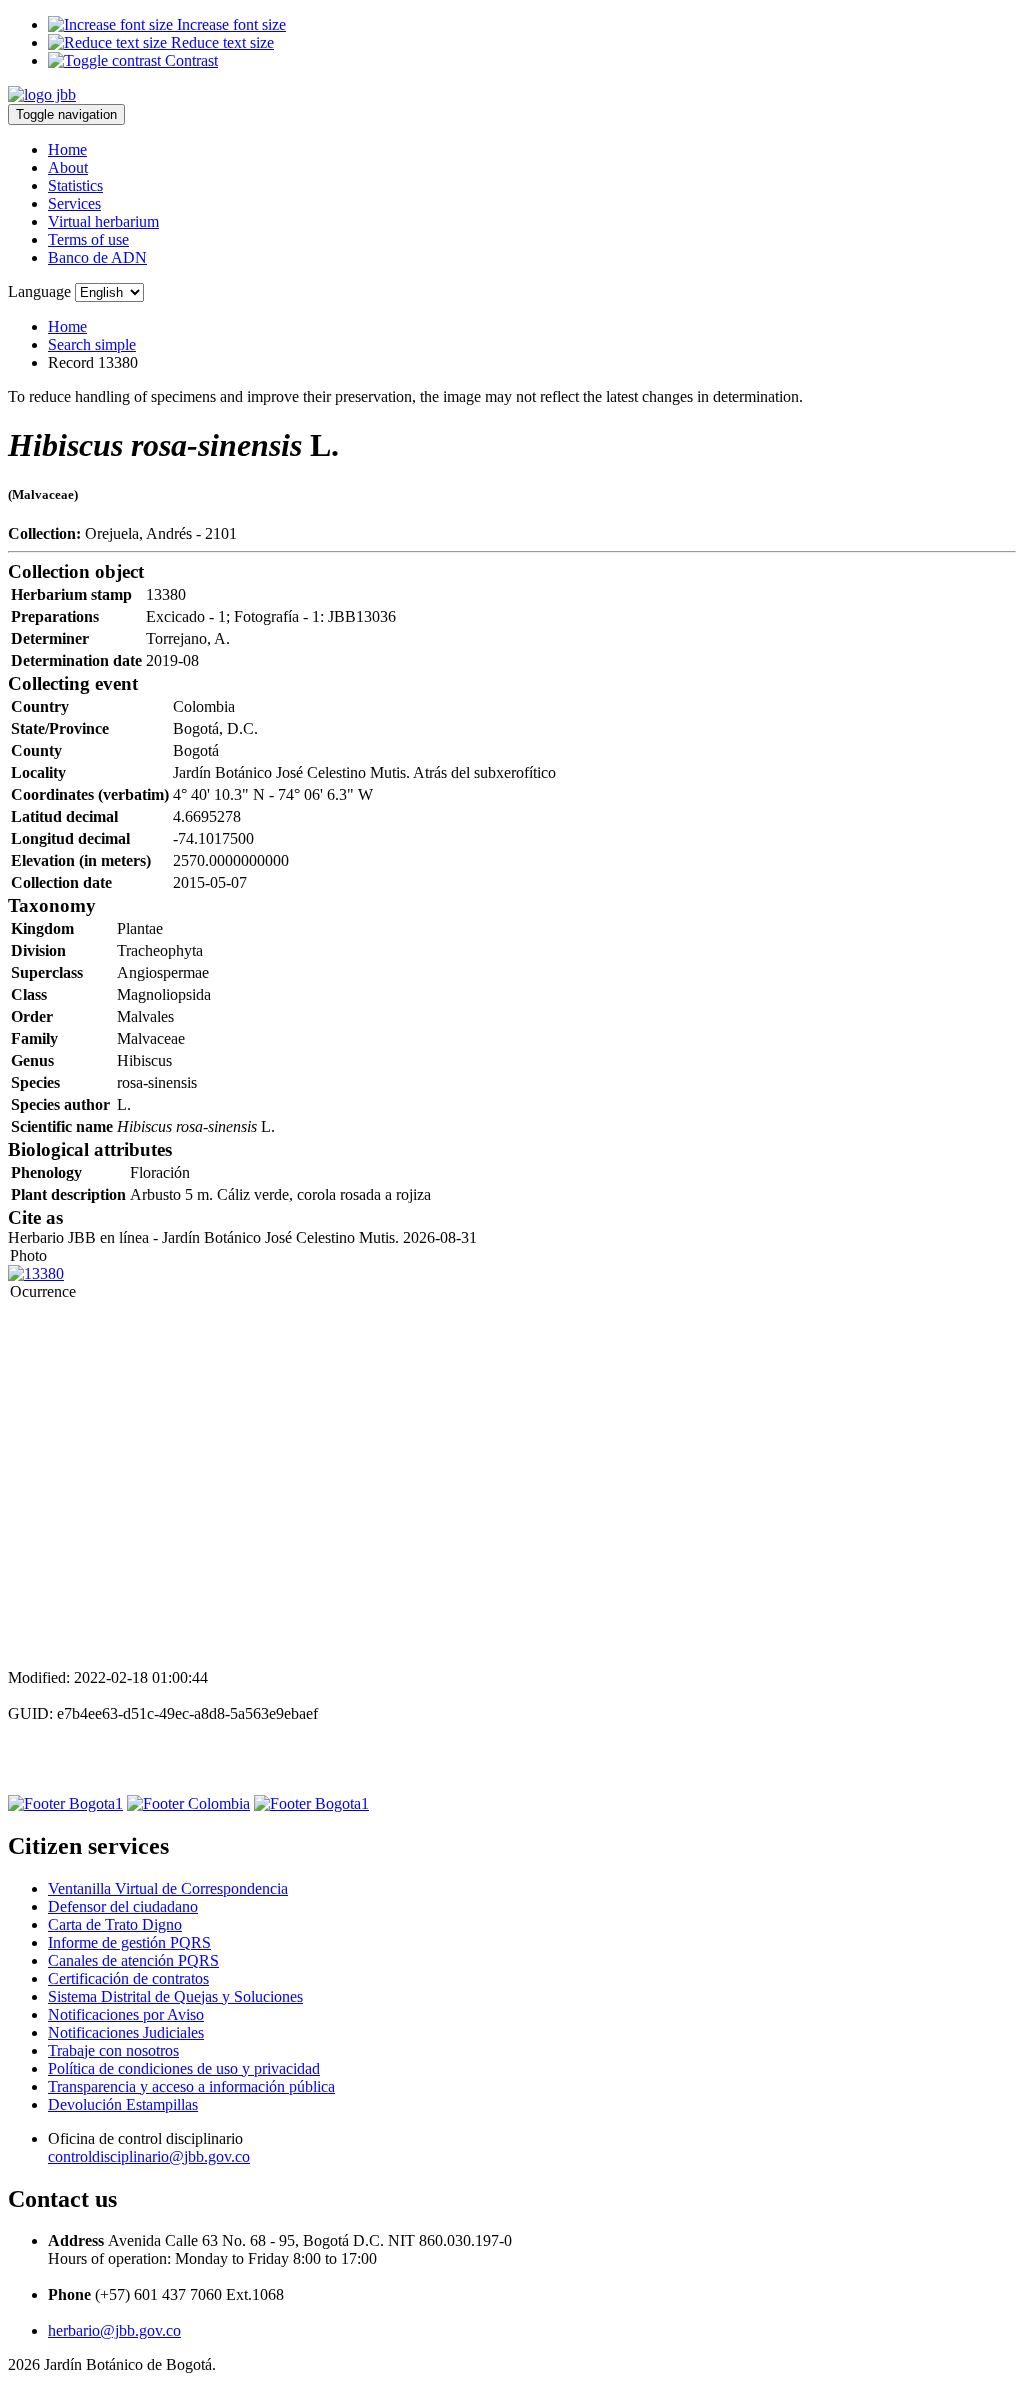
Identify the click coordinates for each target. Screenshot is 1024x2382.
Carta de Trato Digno (115, 1924)
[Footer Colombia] (188, 1803)
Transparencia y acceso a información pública (191, 2086)
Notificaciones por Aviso (126, 2014)
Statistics (75, 185)
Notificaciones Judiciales (126, 2032)
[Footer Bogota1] (65, 1803)
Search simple (92, 344)
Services (74, 203)
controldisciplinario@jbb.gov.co (149, 2156)
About (68, 167)
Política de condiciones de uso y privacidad (184, 2068)
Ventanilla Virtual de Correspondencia (168, 1888)
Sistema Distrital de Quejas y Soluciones (175, 1996)
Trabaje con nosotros (113, 2050)
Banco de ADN (97, 257)
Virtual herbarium (103, 221)
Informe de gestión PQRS (129, 1942)
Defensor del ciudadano (123, 1906)
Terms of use (88, 239)
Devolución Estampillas (123, 2104)
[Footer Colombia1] (311, 1803)
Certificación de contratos (128, 1978)
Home (67, 149)
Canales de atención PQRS (133, 1960)
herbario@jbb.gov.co (114, 2330)
